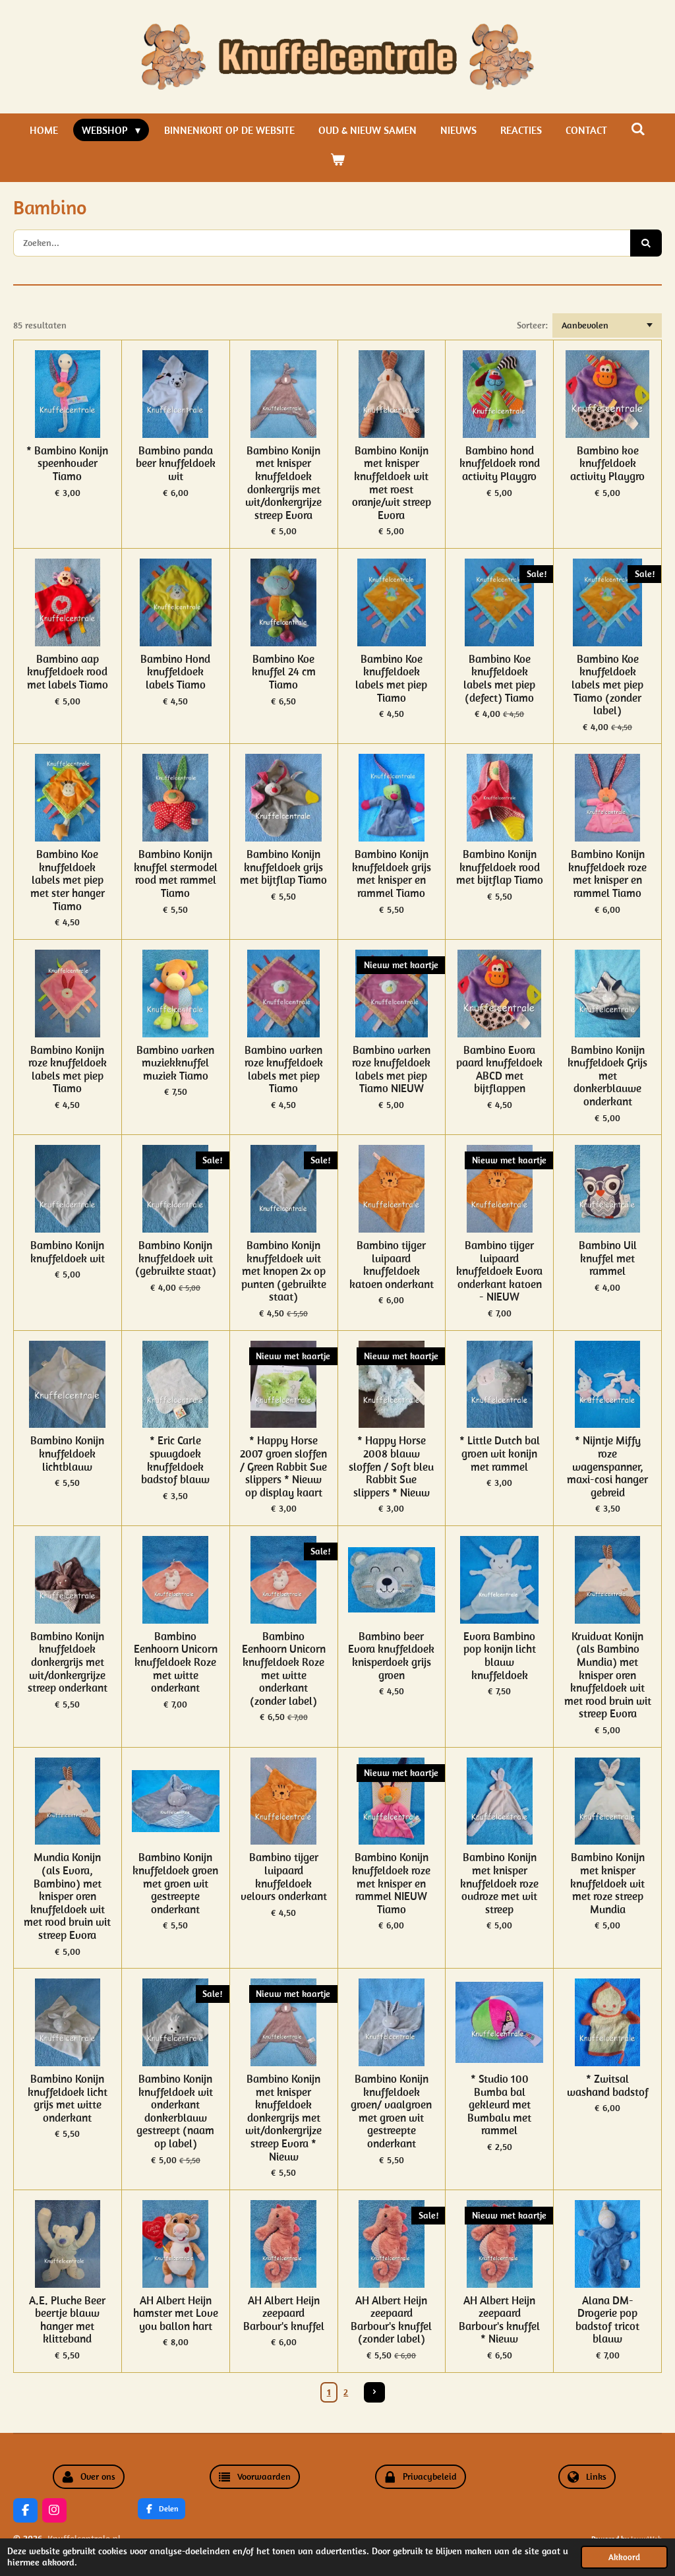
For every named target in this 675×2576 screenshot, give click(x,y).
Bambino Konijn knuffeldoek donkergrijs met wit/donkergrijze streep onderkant (68, 1663)
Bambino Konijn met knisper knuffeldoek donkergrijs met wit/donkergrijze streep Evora (283, 483)
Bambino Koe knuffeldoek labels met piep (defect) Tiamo (499, 679)
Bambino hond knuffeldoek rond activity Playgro (500, 464)
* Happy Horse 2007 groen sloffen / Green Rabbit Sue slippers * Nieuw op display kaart (283, 1467)
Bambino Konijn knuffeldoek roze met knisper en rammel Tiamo (607, 874)
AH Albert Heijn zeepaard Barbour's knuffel (284, 2314)
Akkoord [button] (624, 2557)
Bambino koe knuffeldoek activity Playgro (607, 464)
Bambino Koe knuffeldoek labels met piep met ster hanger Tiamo (68, 880)
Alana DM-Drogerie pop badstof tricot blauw (607, 2320)
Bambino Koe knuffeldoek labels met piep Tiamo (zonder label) (607, 685)
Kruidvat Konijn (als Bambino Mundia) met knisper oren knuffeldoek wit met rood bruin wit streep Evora (608, 1675)
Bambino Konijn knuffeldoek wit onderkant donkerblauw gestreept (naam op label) (175, 2112)
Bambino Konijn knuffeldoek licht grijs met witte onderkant (68, 2099)
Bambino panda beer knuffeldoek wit (176, 464)
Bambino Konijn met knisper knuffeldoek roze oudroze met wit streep (499, 1884)
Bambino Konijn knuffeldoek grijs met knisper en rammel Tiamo (392, 874)
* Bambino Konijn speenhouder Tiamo (67, 464)
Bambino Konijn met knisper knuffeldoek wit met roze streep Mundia (607, 1884)
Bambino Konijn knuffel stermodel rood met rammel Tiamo (176, 874)
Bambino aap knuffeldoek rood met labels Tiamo (68, 672)
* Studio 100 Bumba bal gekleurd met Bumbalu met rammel (499, 2105)
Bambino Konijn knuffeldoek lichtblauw (67, 1454)
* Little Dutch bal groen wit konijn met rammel (500, 1454)
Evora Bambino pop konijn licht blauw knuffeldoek (500, 1656)
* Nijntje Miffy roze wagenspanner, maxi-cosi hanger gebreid (607, 1467)
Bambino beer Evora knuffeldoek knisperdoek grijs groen (391, 1656)
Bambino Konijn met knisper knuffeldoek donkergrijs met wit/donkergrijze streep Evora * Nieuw (283, 2118)
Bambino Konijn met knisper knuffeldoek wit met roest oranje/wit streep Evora (392, 483)
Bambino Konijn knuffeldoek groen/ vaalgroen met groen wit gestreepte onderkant (391, 2112)
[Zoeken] (638, 129)
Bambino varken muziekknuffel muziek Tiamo (175, 1063)
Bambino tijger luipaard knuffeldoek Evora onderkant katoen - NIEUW (499, 1272)
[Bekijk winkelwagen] (337, 159)
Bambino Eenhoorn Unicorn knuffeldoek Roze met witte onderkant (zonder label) (284, 1669)
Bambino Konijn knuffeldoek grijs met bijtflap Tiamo (283, 868)
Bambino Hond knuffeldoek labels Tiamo (175, 672)
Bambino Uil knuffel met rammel (608, 1259)
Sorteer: (532, 325)
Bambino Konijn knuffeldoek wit (68, 1252)
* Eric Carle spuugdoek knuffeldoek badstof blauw (175, 1460)
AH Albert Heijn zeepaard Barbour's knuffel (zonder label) (391, 2320)
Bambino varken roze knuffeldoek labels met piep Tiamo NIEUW (391, 1070)
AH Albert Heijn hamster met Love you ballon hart (176, 2314)
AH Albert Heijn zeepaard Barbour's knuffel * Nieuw (499, 2320)
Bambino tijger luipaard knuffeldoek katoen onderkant (392, 1265)
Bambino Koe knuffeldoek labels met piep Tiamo (391, 679)
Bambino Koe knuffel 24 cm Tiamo (284, 672)
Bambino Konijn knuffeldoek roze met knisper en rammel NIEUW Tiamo (391, 1884)
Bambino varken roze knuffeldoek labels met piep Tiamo (284, 1070)
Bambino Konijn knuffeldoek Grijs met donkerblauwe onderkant (607, 1076)
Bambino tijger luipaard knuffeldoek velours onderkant (284, 1877)
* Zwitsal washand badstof (608, 2086)
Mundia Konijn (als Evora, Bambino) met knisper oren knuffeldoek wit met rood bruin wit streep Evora (67, 1896)
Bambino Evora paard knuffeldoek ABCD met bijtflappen (499, 1070)
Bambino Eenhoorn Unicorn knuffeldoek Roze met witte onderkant (176, 1663)
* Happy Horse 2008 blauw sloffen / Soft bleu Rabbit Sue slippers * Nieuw (391, 1467)
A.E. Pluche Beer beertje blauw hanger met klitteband (67, 2320)
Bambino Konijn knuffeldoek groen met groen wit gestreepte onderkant (175, 1884)
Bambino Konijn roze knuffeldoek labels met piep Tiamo (68, 1070)
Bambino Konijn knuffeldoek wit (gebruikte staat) (176, 1259)
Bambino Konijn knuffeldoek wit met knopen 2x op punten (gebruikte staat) (284, 1272)
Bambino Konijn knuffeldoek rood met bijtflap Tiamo (500, 868)
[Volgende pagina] (374, 2393)
